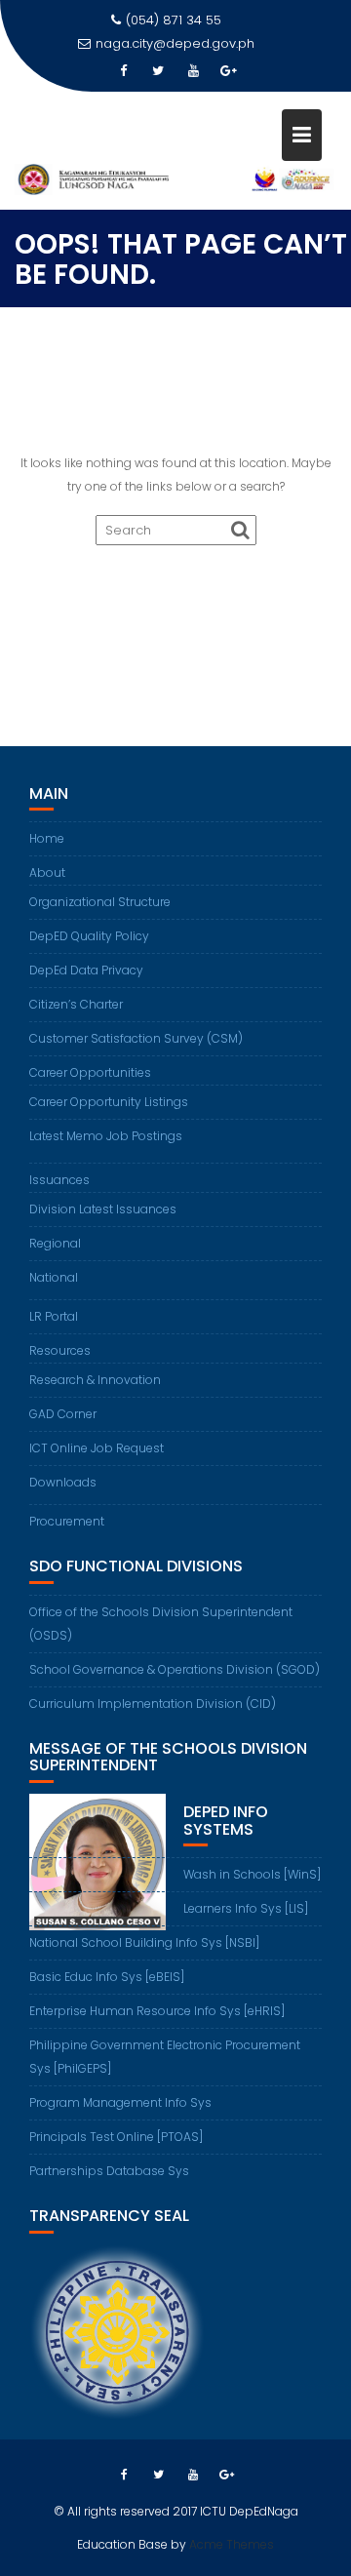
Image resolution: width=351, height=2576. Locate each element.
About (47, 872)
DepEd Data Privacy (86, 970)
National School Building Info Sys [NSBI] (144, 1942)
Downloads (63, 1482)
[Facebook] (123, 71)
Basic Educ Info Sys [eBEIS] (107, 1977)
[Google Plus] (228, 71)
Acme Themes (232, 2544)
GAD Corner (63, 1414)
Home (47, 838)
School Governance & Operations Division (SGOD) (175, 1669)
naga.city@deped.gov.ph (175, 43)
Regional (55, 1243)
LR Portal (54, 1316)
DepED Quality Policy (89, 936)
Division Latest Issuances (103, 1209)
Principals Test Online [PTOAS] (116, 2137)
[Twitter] (158, 71)
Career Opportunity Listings (109, 1102)
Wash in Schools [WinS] (252, 1874)
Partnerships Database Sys (109, 2171)
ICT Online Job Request (97, 1448)
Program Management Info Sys (120, 2102)
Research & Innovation (95, 1380)
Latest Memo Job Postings (106, 1136)
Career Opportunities (90, 1072)
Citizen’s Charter (76, 1004)
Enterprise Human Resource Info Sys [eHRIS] (157, 2011)
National (54, 1277)
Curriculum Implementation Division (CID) (153, 1704)
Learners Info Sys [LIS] (246, 1908)
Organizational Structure (100, 902)
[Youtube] (193, 71)
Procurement (67, 1521)
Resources (60, 1350)
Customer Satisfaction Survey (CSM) (136, 1038)
